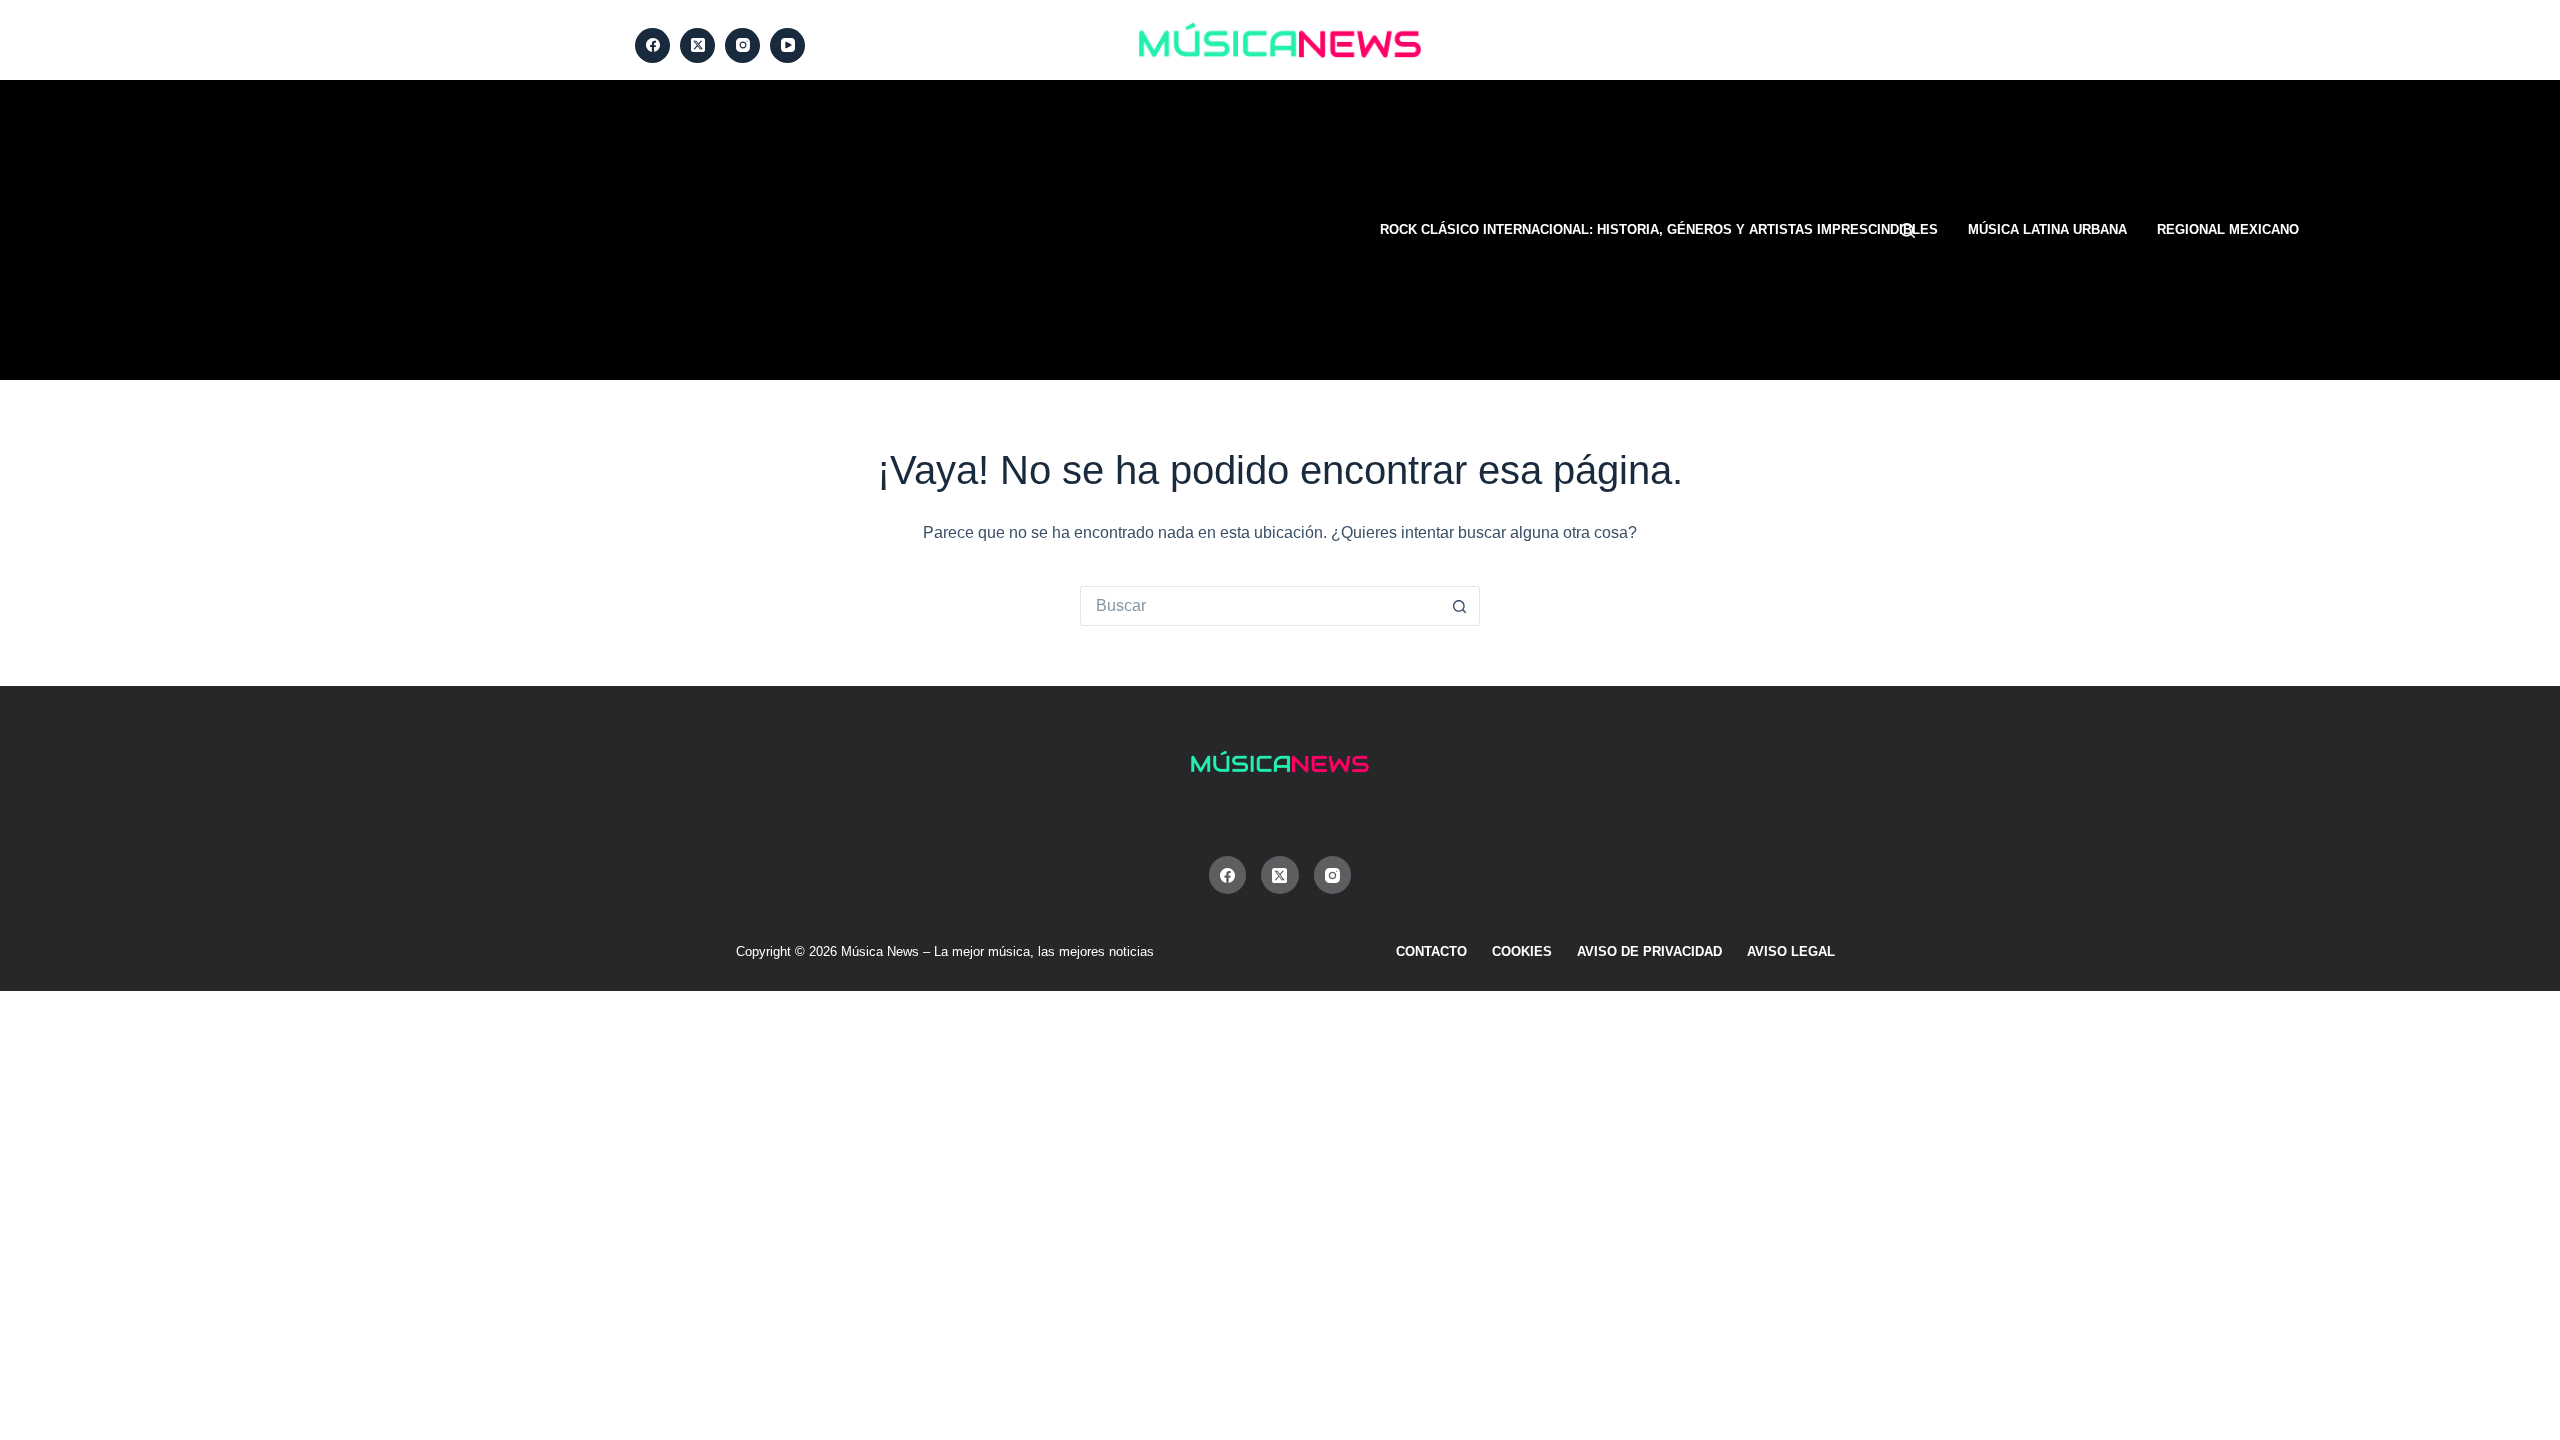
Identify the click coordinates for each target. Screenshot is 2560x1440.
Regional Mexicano (2228, 229)
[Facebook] (652, 45)
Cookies (1522, 951)
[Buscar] (1907, 230)
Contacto (1431, 951)
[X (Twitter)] (697, 45)
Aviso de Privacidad (1649, 951)
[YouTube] (787, 45)
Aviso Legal (1791, 951)
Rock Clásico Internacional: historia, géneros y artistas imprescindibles (1659, 229)
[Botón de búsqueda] (1460, 606)
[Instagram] (742, 45)
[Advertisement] (995, 230)
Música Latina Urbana (2047, 229)
